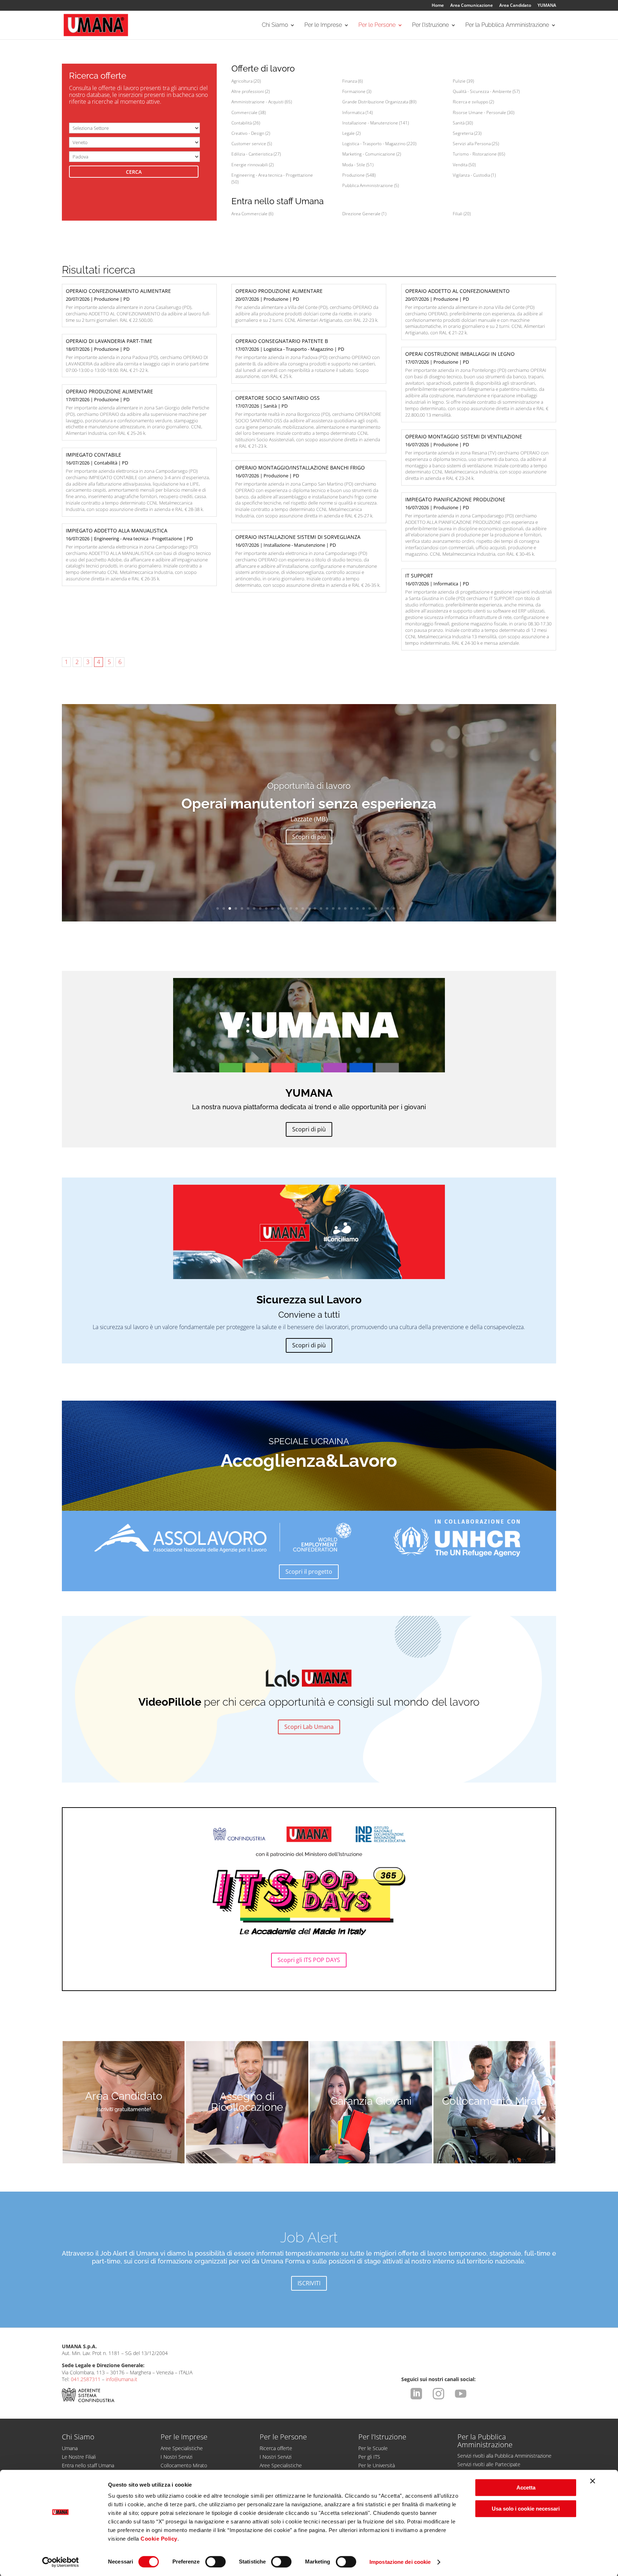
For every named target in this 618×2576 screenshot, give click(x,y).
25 (364, 908)
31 (400, 908)
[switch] (215, 2562)
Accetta (526, 2487)
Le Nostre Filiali (79, 2457)
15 (303, 908)
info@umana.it (122, 2379)
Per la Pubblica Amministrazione (507, 25)
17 (315, 908)
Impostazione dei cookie (400, 2562)
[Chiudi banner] (593, 2481)
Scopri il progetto (309, 1572)
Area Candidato (515, 6)
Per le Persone (377, 25)
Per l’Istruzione (430, 25)
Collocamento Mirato (494, 2101)
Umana (70, 2448)
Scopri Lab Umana (309, 1727)
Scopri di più (309, 837)
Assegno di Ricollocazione (247, 2102)
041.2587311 (86, 2379)
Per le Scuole (373, 2448)
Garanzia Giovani (371, 2101)
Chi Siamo (275, 25)
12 (285, 908)
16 (309, 908)
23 (351, 908)
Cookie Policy (159, 2539)
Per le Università (377, 2465)
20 (333, 908)
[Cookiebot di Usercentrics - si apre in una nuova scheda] (61, 2562)
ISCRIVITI (309, 2283)
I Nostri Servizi (176, 2457)
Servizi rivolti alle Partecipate (489, 2464)
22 (345, 908)
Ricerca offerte (276, 2448)
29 (388, 908)
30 (394, 908)
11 (278, 908)
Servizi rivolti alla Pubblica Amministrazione (504, 2456)
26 (370, 908)
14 (297, 908)
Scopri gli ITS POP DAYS (309, 1960)
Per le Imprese (323, 25)
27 (376, 908)
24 (357, 908)
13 (291, 908)
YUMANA (547, 6)
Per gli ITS (369, 2457)
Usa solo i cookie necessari (526, 2509)
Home (438, 6)
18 (321, 908)
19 (327, 908)
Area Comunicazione (472, 6)
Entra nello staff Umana (88, 2465)
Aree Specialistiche (182, 2448)
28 (382, 908)
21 (339, 908)
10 (272, 908)
